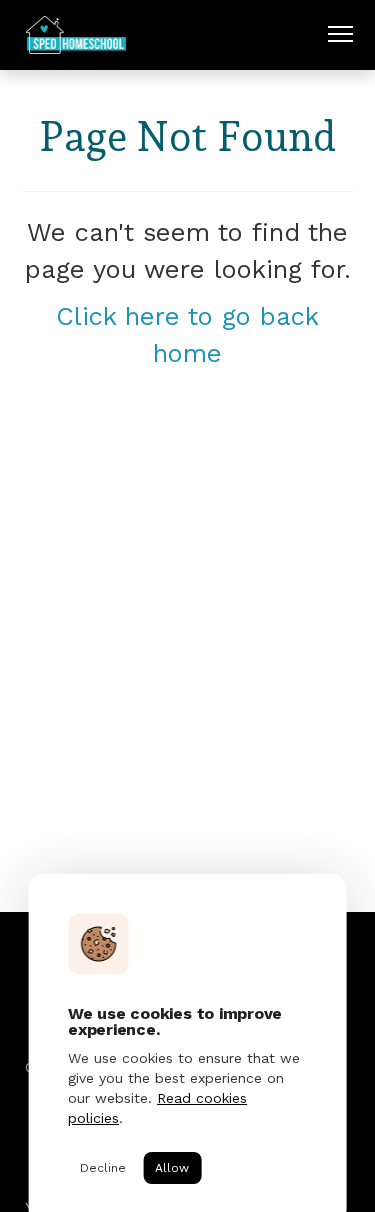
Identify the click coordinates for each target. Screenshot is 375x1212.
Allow (172, 1168)
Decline (103, 1168)
